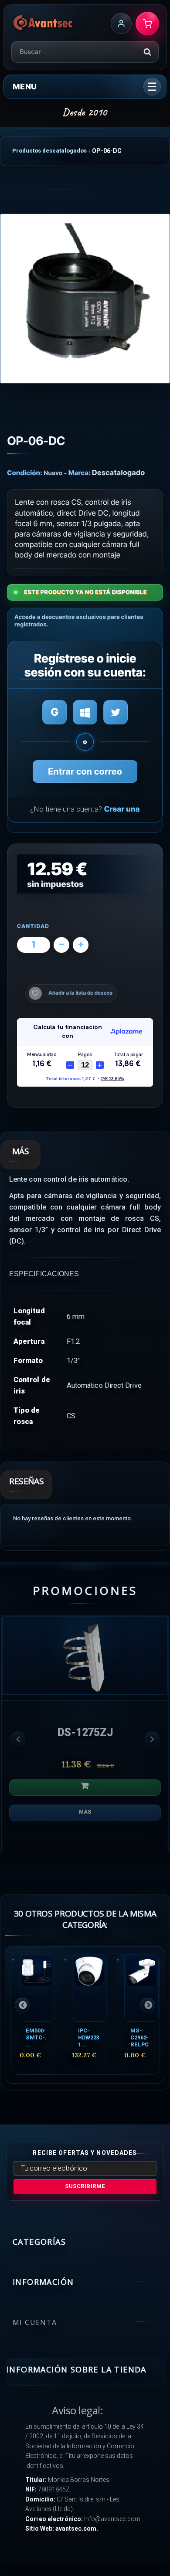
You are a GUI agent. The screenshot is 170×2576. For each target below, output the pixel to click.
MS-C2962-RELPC (139, 2037)
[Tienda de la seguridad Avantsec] (43, 24)
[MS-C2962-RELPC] (141, 1988)
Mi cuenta (35, 2322)
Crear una (122, 809)
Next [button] (152, 1739)
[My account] (121, 24)
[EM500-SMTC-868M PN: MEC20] (37, 1988)
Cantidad (33, 926)
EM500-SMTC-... (36, 2037)
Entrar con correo (85, 771)
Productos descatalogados (49, 151)
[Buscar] (147, 52)
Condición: (25, 473)
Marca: (80, 473)
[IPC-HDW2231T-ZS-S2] (89, 1988)
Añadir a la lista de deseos (80, 993)
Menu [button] (25, 87)
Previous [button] (18, 1739)
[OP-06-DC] (85, 299)
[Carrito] (147, 24)
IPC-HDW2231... (88, 2037)
